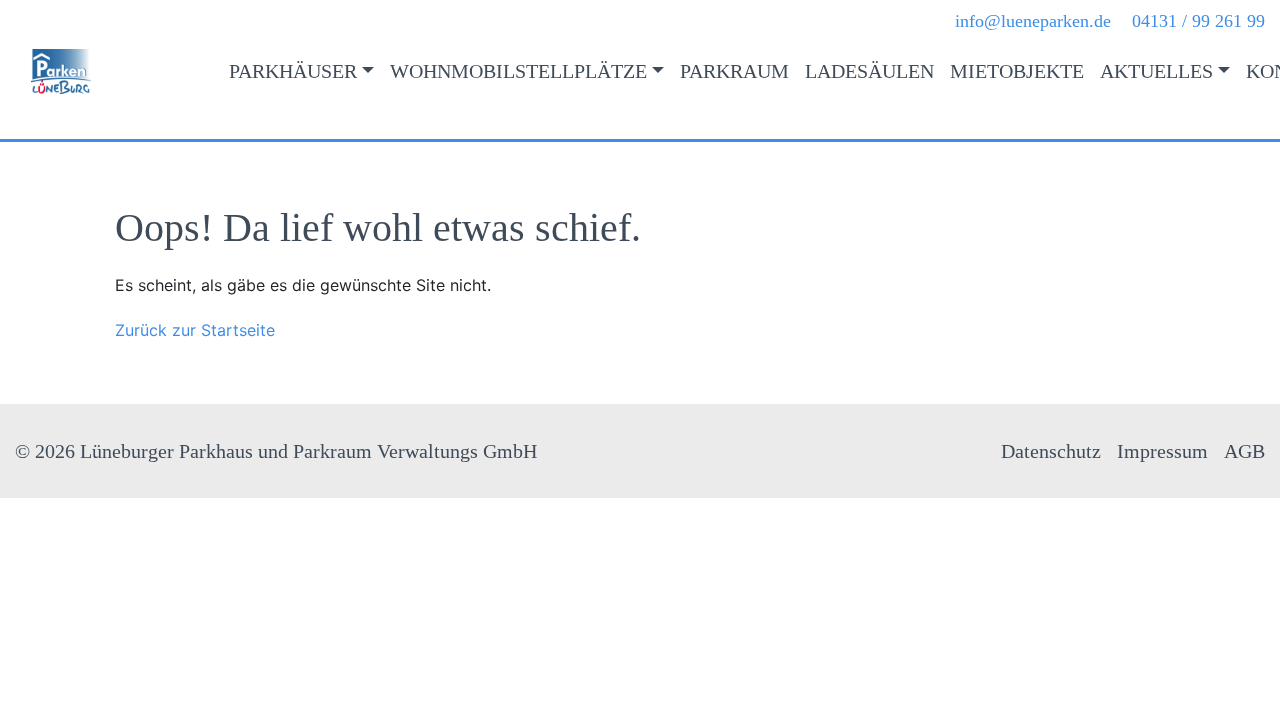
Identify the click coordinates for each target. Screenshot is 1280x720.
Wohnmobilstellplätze (518, 71)
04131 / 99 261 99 (1198, 21)
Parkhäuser (293, 71)
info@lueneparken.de (1033, 21)
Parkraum (734, 71)
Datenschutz (1051, 451)
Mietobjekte (1017, 71)
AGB (1244, 451)
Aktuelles (1156, 71)
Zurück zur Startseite (195, 330)
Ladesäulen (869, 71)
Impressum (1162, 451)
